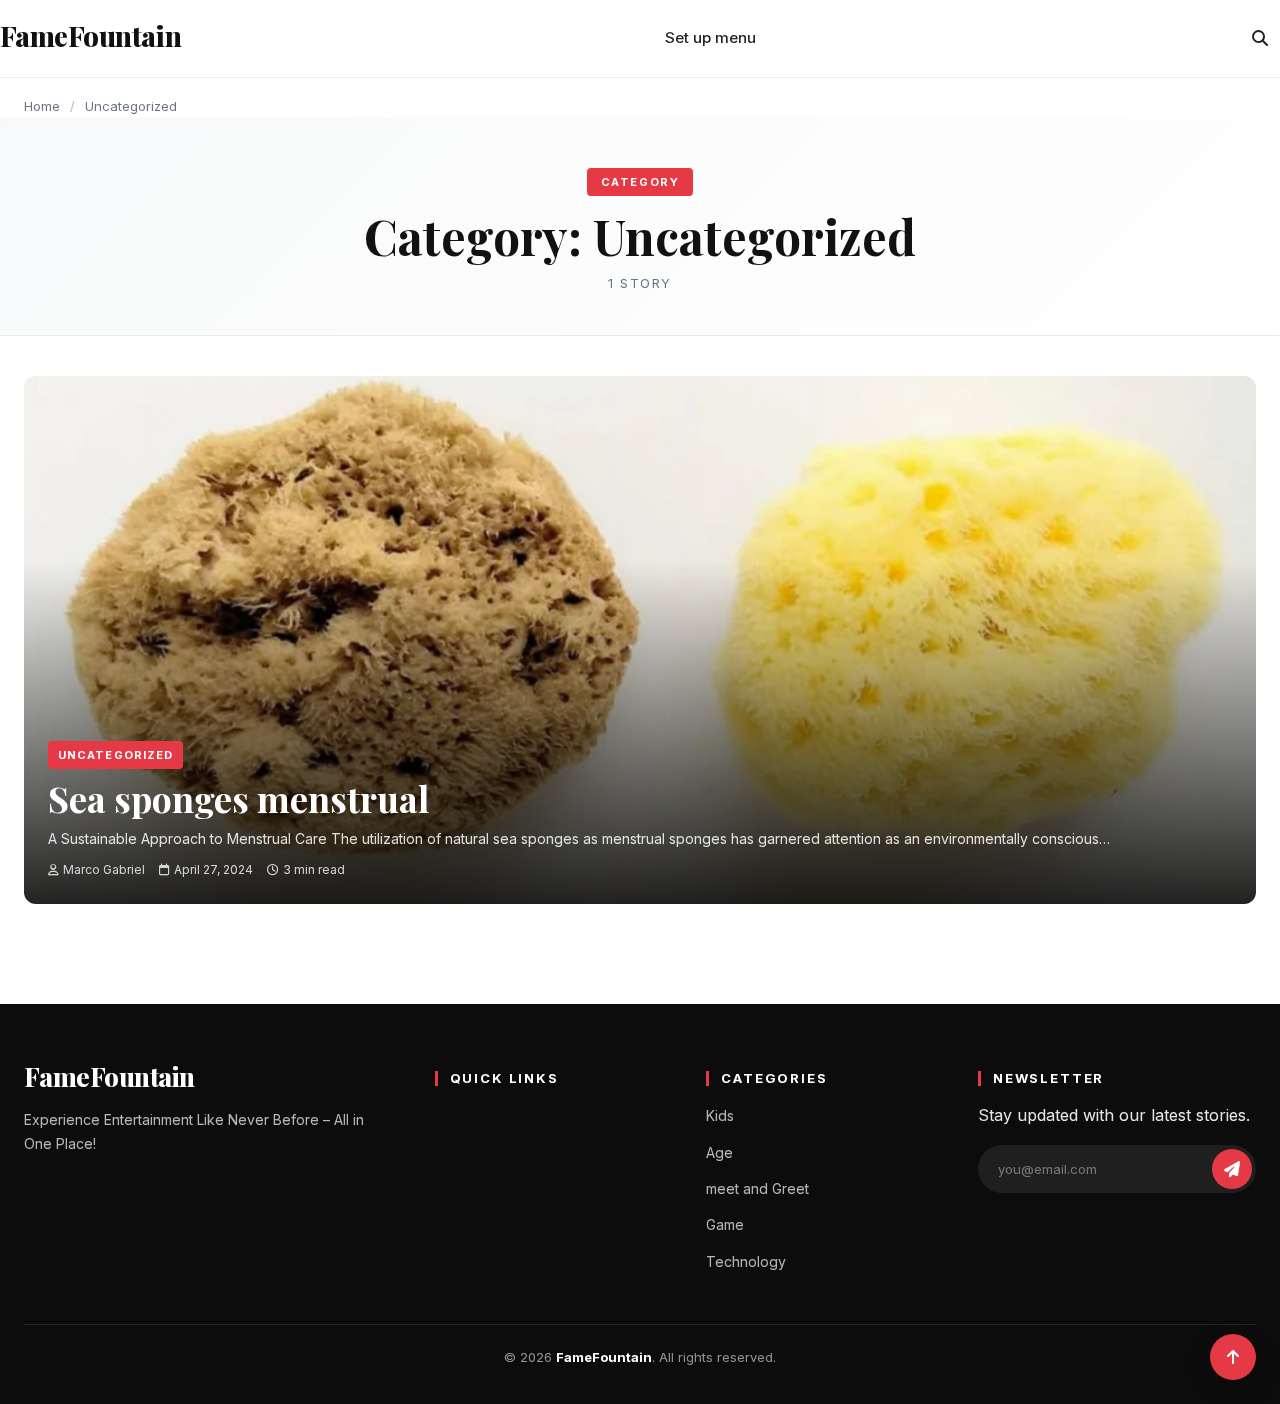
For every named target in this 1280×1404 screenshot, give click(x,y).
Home (42, 106)
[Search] (1260, 38)
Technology (746, 1261)
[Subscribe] (1232, 1169)
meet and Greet (757, 1188)
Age (719, 1152)
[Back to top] (1233, 1357)
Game (725, 1224)
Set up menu (710, 37)
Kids (720, 1115)
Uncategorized (115, 755)
